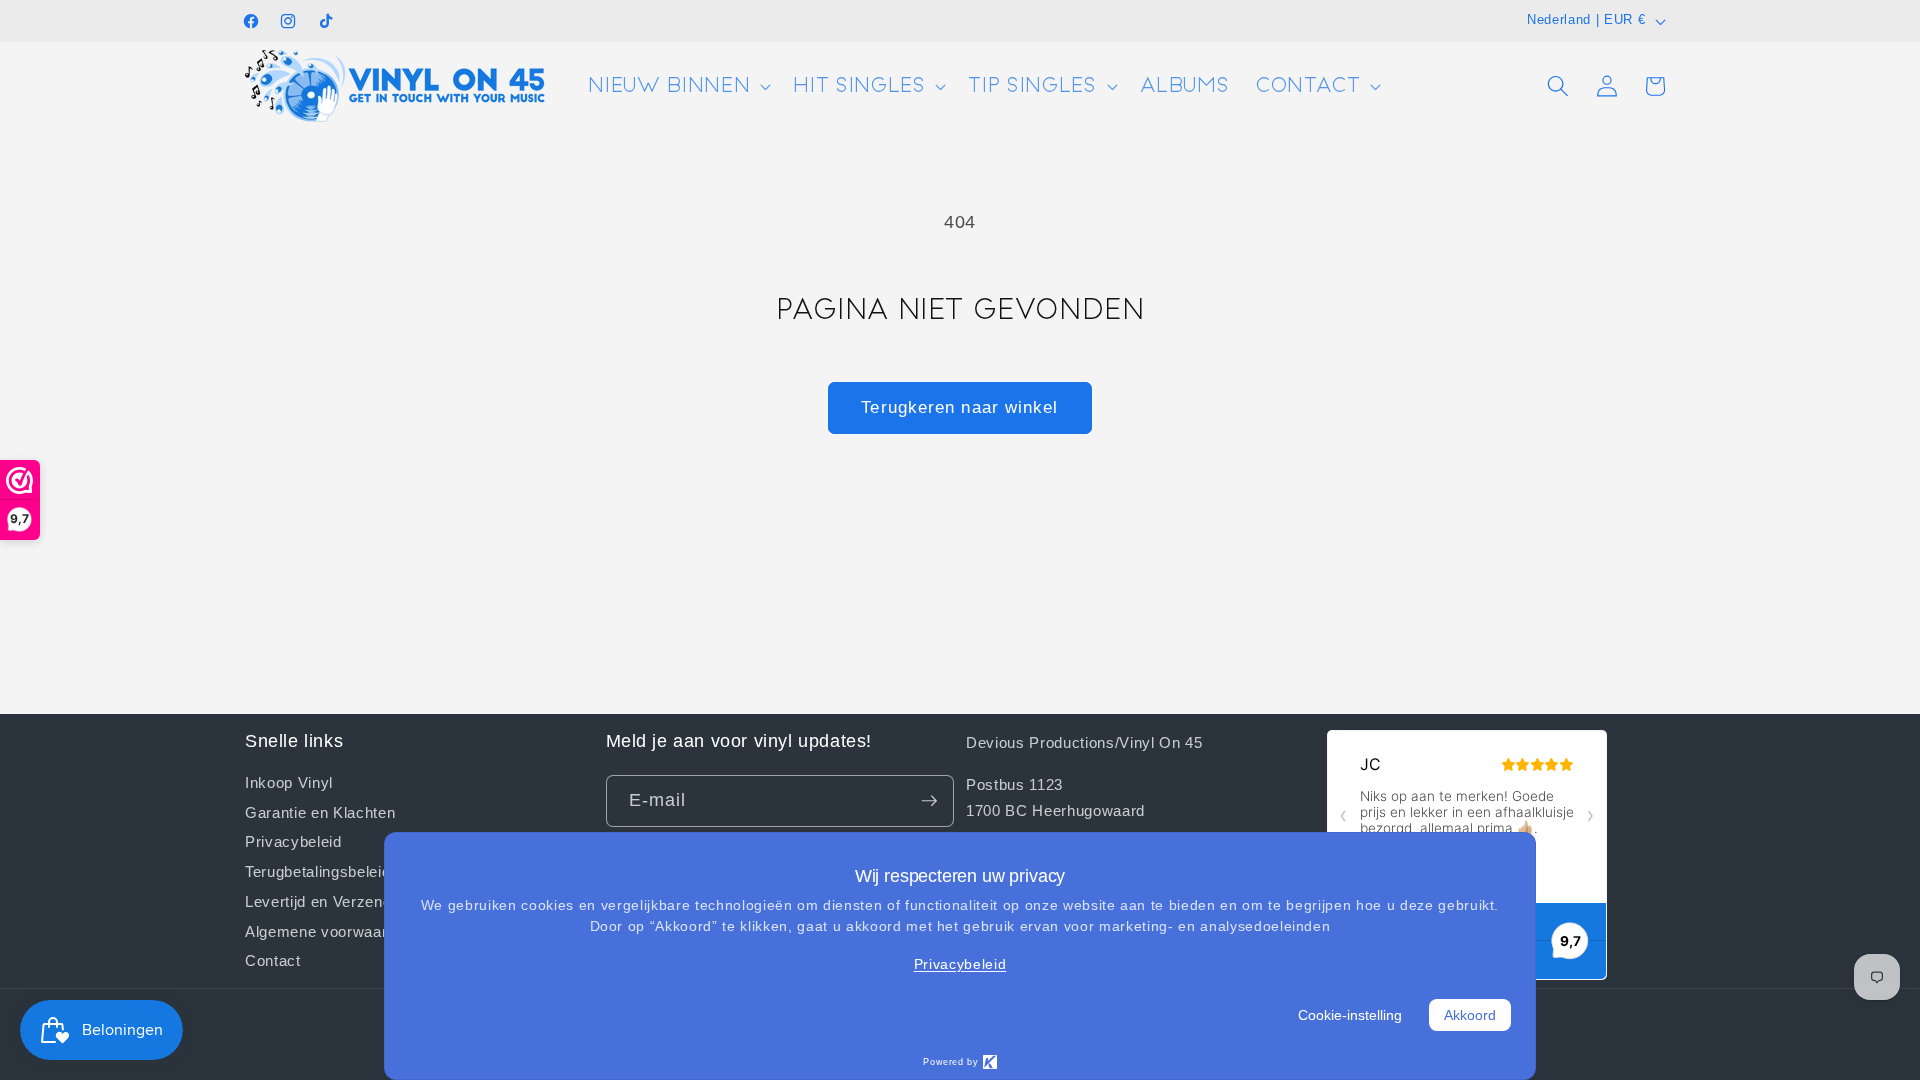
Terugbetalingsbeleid (317, 871)
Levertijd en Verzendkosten (342, 901)
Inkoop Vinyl (289, 782)
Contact (273, 960)
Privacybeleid (293, 841)
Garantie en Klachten (320, 812)
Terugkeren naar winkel (959, 407)
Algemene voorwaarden (329, 931)
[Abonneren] (929, 801)
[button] (677, 86)
